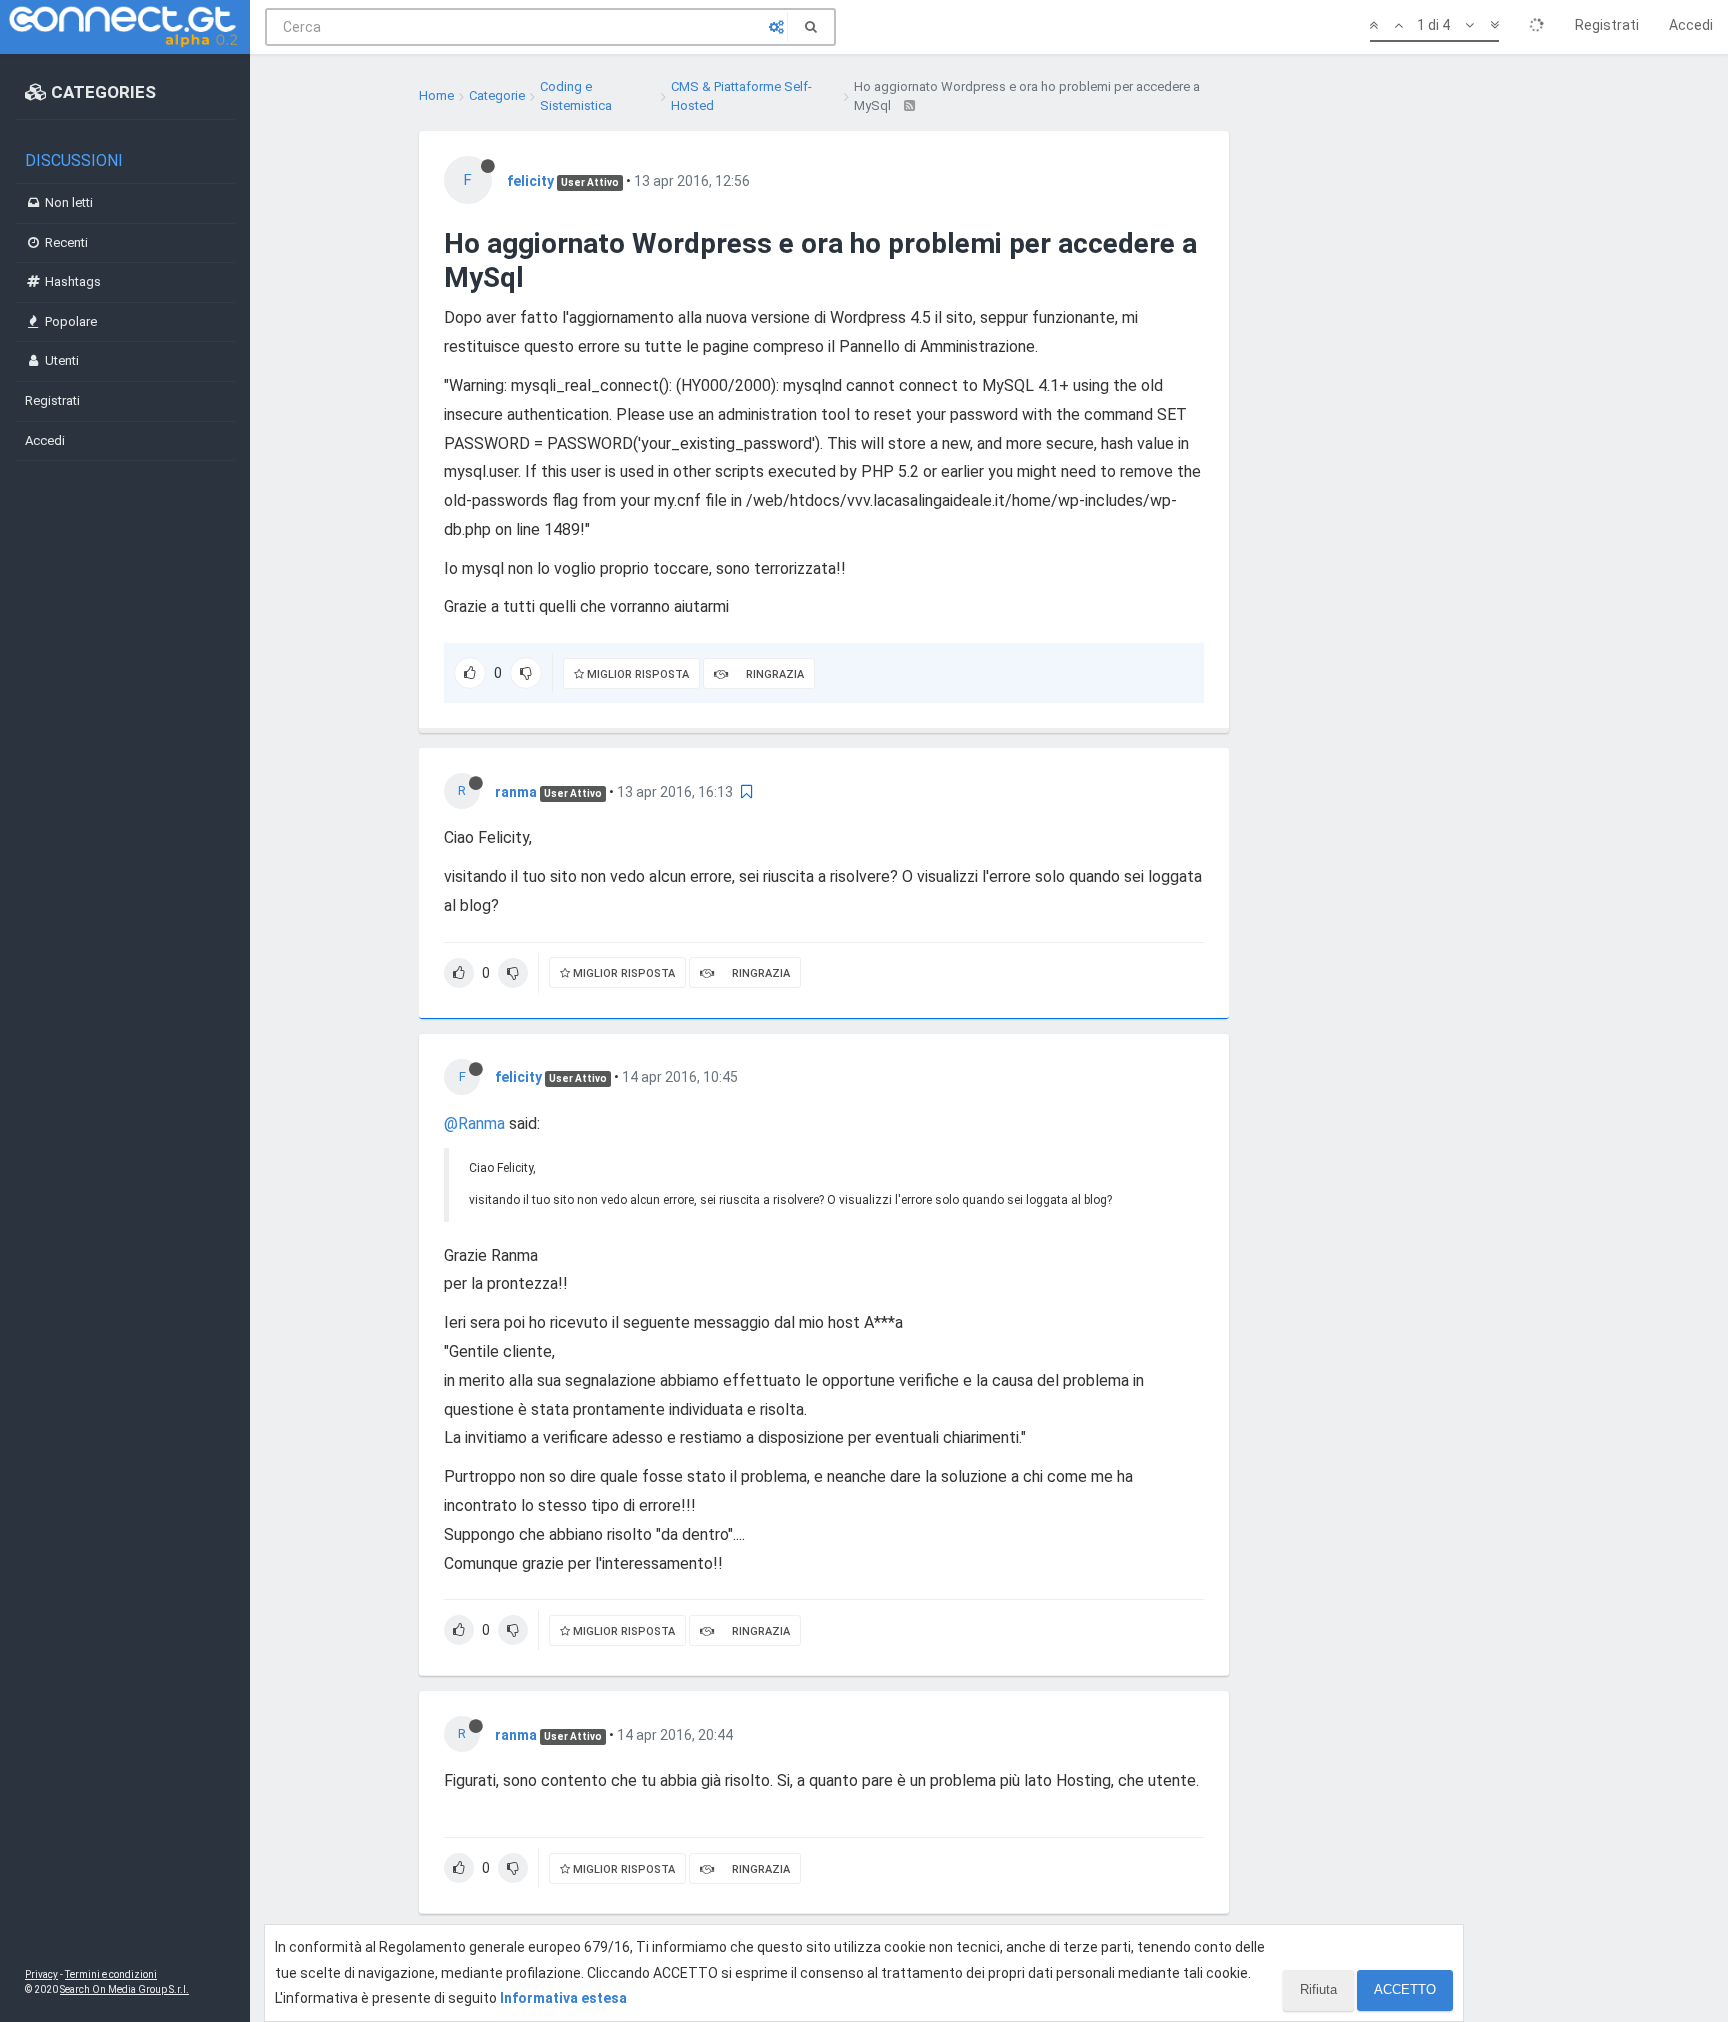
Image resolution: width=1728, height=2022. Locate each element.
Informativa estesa (563, 1998)
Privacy (41, 1974)
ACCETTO (1405, 1989)
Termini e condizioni (111, 1974)
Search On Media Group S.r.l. (124, 1989)
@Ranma (474, 1123)
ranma (516, 792)
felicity (530, 181)
